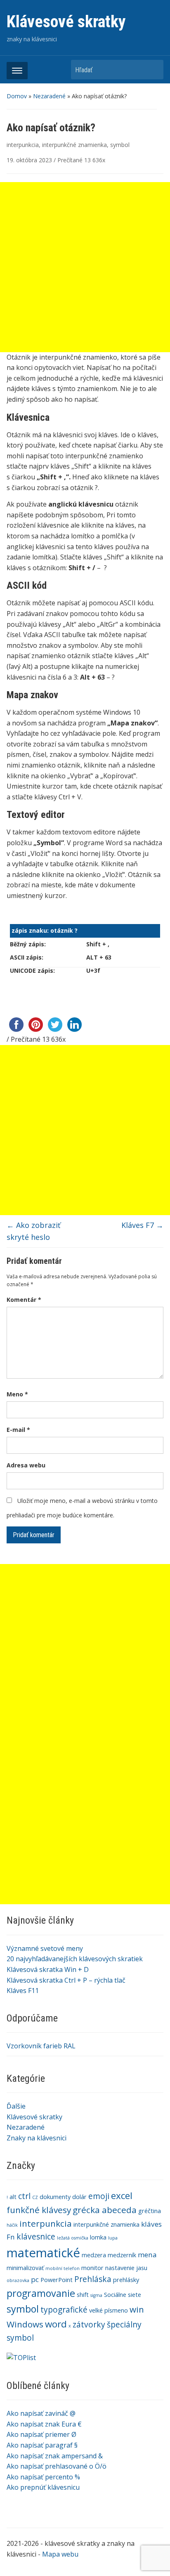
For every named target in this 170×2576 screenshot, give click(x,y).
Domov (17, 96)
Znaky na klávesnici (37, 2138)
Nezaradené (49, 96)
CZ (35, 2197)
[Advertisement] (85, 1649)
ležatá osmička (73, 2238)
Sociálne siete (123, 2295)
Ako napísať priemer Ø (41, 2434)
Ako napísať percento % (43, 2477)
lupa (113, 2238)
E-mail (18, 1430)
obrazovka (18, 2280)
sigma (96, 2295)
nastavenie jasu (126, 2268)
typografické (64, 2310)
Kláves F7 (142, 1225)
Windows (25, 2324)
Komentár (24, 1300)
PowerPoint (57, 2280)
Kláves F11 (23, 1991)
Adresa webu (26, 1465)
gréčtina (150, 2211)
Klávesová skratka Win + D (48, 1969)
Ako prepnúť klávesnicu (43, 2487)
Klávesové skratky (66, 22)
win (137, 2309)
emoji (99, 2196)
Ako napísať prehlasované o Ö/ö (57, 2466)
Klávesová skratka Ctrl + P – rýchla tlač (66, 1980)
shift (83, 2295)
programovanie (41, 2293)
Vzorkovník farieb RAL (41, 2046)
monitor (92, 2268)
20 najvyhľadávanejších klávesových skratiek (75, 1959)
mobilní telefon (63, 2268)
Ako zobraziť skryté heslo (33, 1231)
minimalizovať (25, 2268)
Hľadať (153, 70)
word (56, 2324)
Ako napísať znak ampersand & (55, 2456)
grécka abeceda (105, 2210)
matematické (43, 2253)
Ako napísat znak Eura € (44, 2424)
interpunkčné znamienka (74, 145)
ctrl (24, 2196)
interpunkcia (23, 145)
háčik (12, 2225)
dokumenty (55, 2197)
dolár (79, 2197)
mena (147, 2255)
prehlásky (126, 2280)
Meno (17, 1394)
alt (13, 2197)
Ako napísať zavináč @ (41, 2413)
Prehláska (93, 2279)
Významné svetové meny (45, 1948)
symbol (120, 145)
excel (122, 2196)
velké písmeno (109, 2310)
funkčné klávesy (39, 2210)
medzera (94, 2255)
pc (35, 2279)
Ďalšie (16, 2106)
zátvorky (89, 2325)
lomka (98, 2237)
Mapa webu (60, 2554)
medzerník (122, 2255)
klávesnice (36, 2237)
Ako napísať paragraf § (42, 2445)
